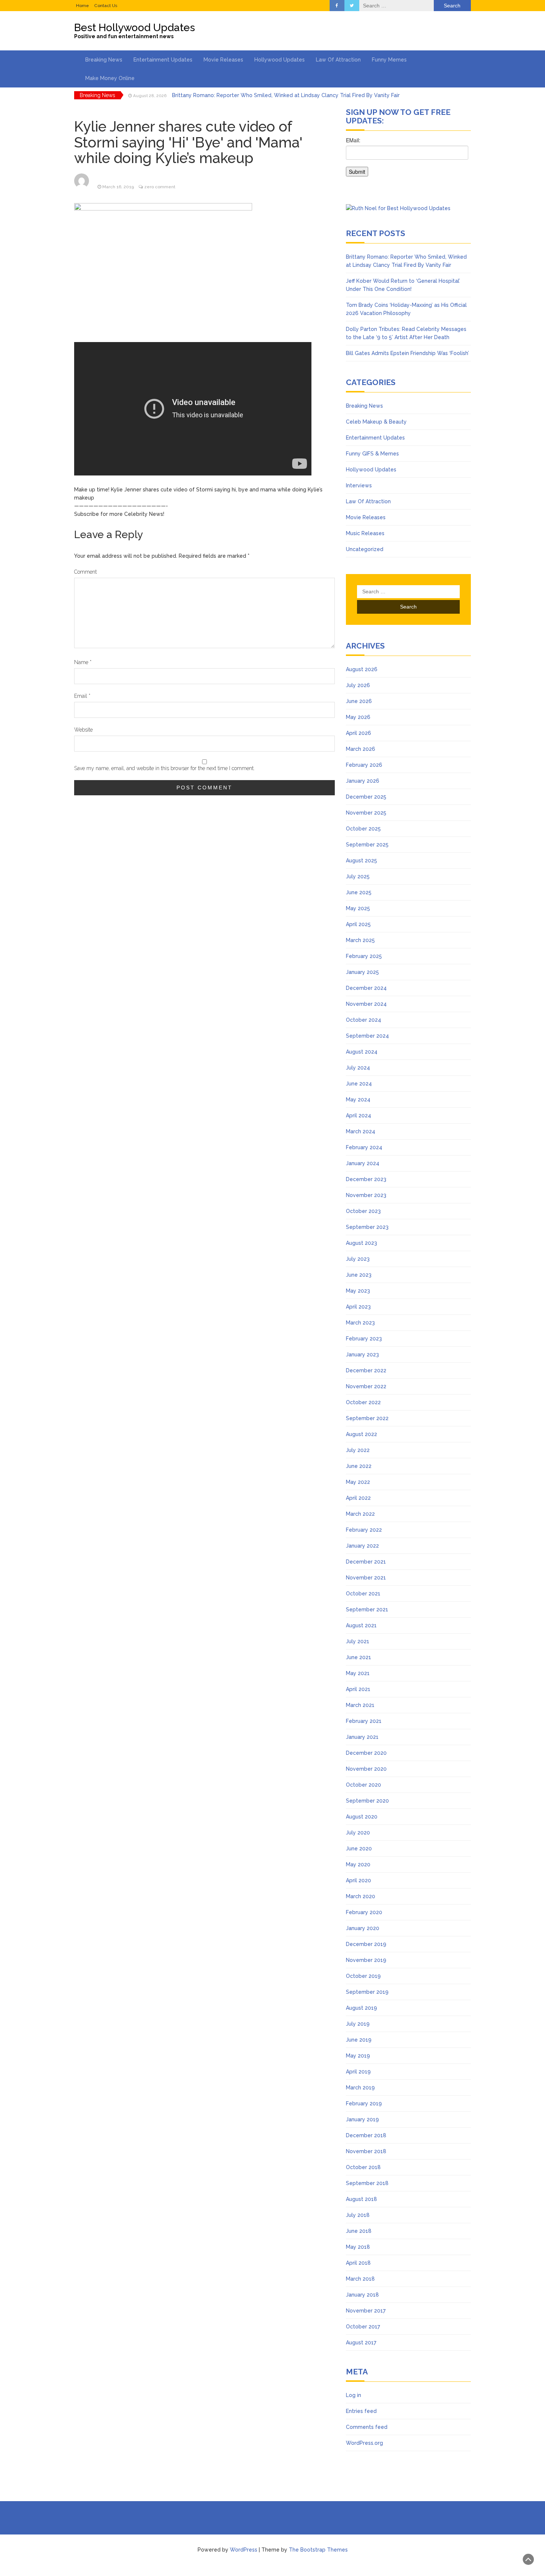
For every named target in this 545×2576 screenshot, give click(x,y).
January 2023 (362, 1355)
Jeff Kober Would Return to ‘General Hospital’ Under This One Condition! (263, 95)
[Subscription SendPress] (408, 160)
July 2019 (358, 2024)
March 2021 (360, 1705)
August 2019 (361, 2008)
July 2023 (358, 1259)
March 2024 (361, 1131)
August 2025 (361, 861)
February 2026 (364, 765)
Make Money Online (110, 78)
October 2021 (363, 1594)
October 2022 (363, 1402)
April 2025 (358, 924)
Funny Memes (389, 60)
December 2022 (366, 1370)
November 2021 (366, 1578)
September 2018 (367, 2183)
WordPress (244, 2550)
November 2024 (366, 1004)
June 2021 (359, 1657)
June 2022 (359, 1466)
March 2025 (360, 940)
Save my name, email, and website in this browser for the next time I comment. (164, 768)
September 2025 (367, 845)
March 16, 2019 (118, 187)
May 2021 (358, 1673)
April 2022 (358, 1498)
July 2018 (358, 2215)
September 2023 (367, 1227)
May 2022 (358, 1482)
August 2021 (361, 1625)
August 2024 (362, 1052)
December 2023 (366, 1179)
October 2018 (363, 2167)
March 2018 (360, 2279)
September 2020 (367, 1801)
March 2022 (360, 1514)
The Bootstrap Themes (318, 2550)
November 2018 (366, 2151)
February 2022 (364, 1530)
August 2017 (361, 2343)
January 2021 (362, 1737)
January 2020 (363, 1928)
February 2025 (364, 956)
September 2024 (367, 1036)
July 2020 (358, 1833)
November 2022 (366, 1386)
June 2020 (359, 1849)
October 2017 (363, 2327)
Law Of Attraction (338, 60)
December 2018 (366, 2135)
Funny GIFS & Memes (372, 454)
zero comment (160, 187)
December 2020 (366, 1753)
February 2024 (364, 1147)
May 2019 (358, 2056)
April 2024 (359, 1115)
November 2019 (366, 1960)
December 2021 (366, 1562)
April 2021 (358, 1689)
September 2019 (367, 1992)
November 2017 (366, 2311)
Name (83, 662)
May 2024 (358, 1100)
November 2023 (366, 1195)
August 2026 (362, 669)
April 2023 (358, 1307)
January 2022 (362, 1546)
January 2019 (362, 2119)
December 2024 (366, 988)
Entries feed (361, 2411)
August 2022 (361, 1434)
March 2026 (361, 749)
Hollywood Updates (280, 60)
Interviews (359, 485)
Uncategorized (365, 549)
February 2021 (364, 1721)
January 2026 (363, 781)
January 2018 (362, 2295)
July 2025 (358, 876)
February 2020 (364, 1912)
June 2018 (359, 2231)
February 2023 (364, 1339)
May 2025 (358, 908)
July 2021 (358, 1641)
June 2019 (359, 2040)
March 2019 (360, 2088)
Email (82, 696)
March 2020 (361, 1896)
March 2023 (360, 1323)
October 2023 (363, 1211)
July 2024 (358, 1068)
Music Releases (365, 533)
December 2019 (366, 1944)
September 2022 (367, 1418)
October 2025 (363, 829)
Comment (85, 572)
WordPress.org (364, 2443)
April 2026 (359, 733)
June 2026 (359, 701)
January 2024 (363, 1163)
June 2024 (359, 1084)
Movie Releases (223, 60)
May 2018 (358, 2247)
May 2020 (358, 1864)
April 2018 (358, 2263)
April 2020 (359, 1880)
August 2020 (362, 1817)
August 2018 (361, 2199)
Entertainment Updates (163, 60)
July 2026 (358, 685)
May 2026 (358, 717)
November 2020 (366, 1769)
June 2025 (359, 892)
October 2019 (363, 1976)
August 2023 (361, 1243)
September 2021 (367, 1609)
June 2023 (359, 1275)
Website (83, 730)
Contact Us (106, 6)
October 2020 (364, 1785)
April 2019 (358, 2072)
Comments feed (367, 2427)
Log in (354, 2395)
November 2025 (366, 813)
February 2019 (364, 2103)
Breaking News (104, 60)
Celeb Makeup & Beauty (376, 422)
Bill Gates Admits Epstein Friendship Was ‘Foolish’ (407, 353)
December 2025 (366, 797)
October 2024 (364, 1020)
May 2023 (358, 1291)
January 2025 (362, 972)
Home (82, 6)
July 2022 (358, 1450)
